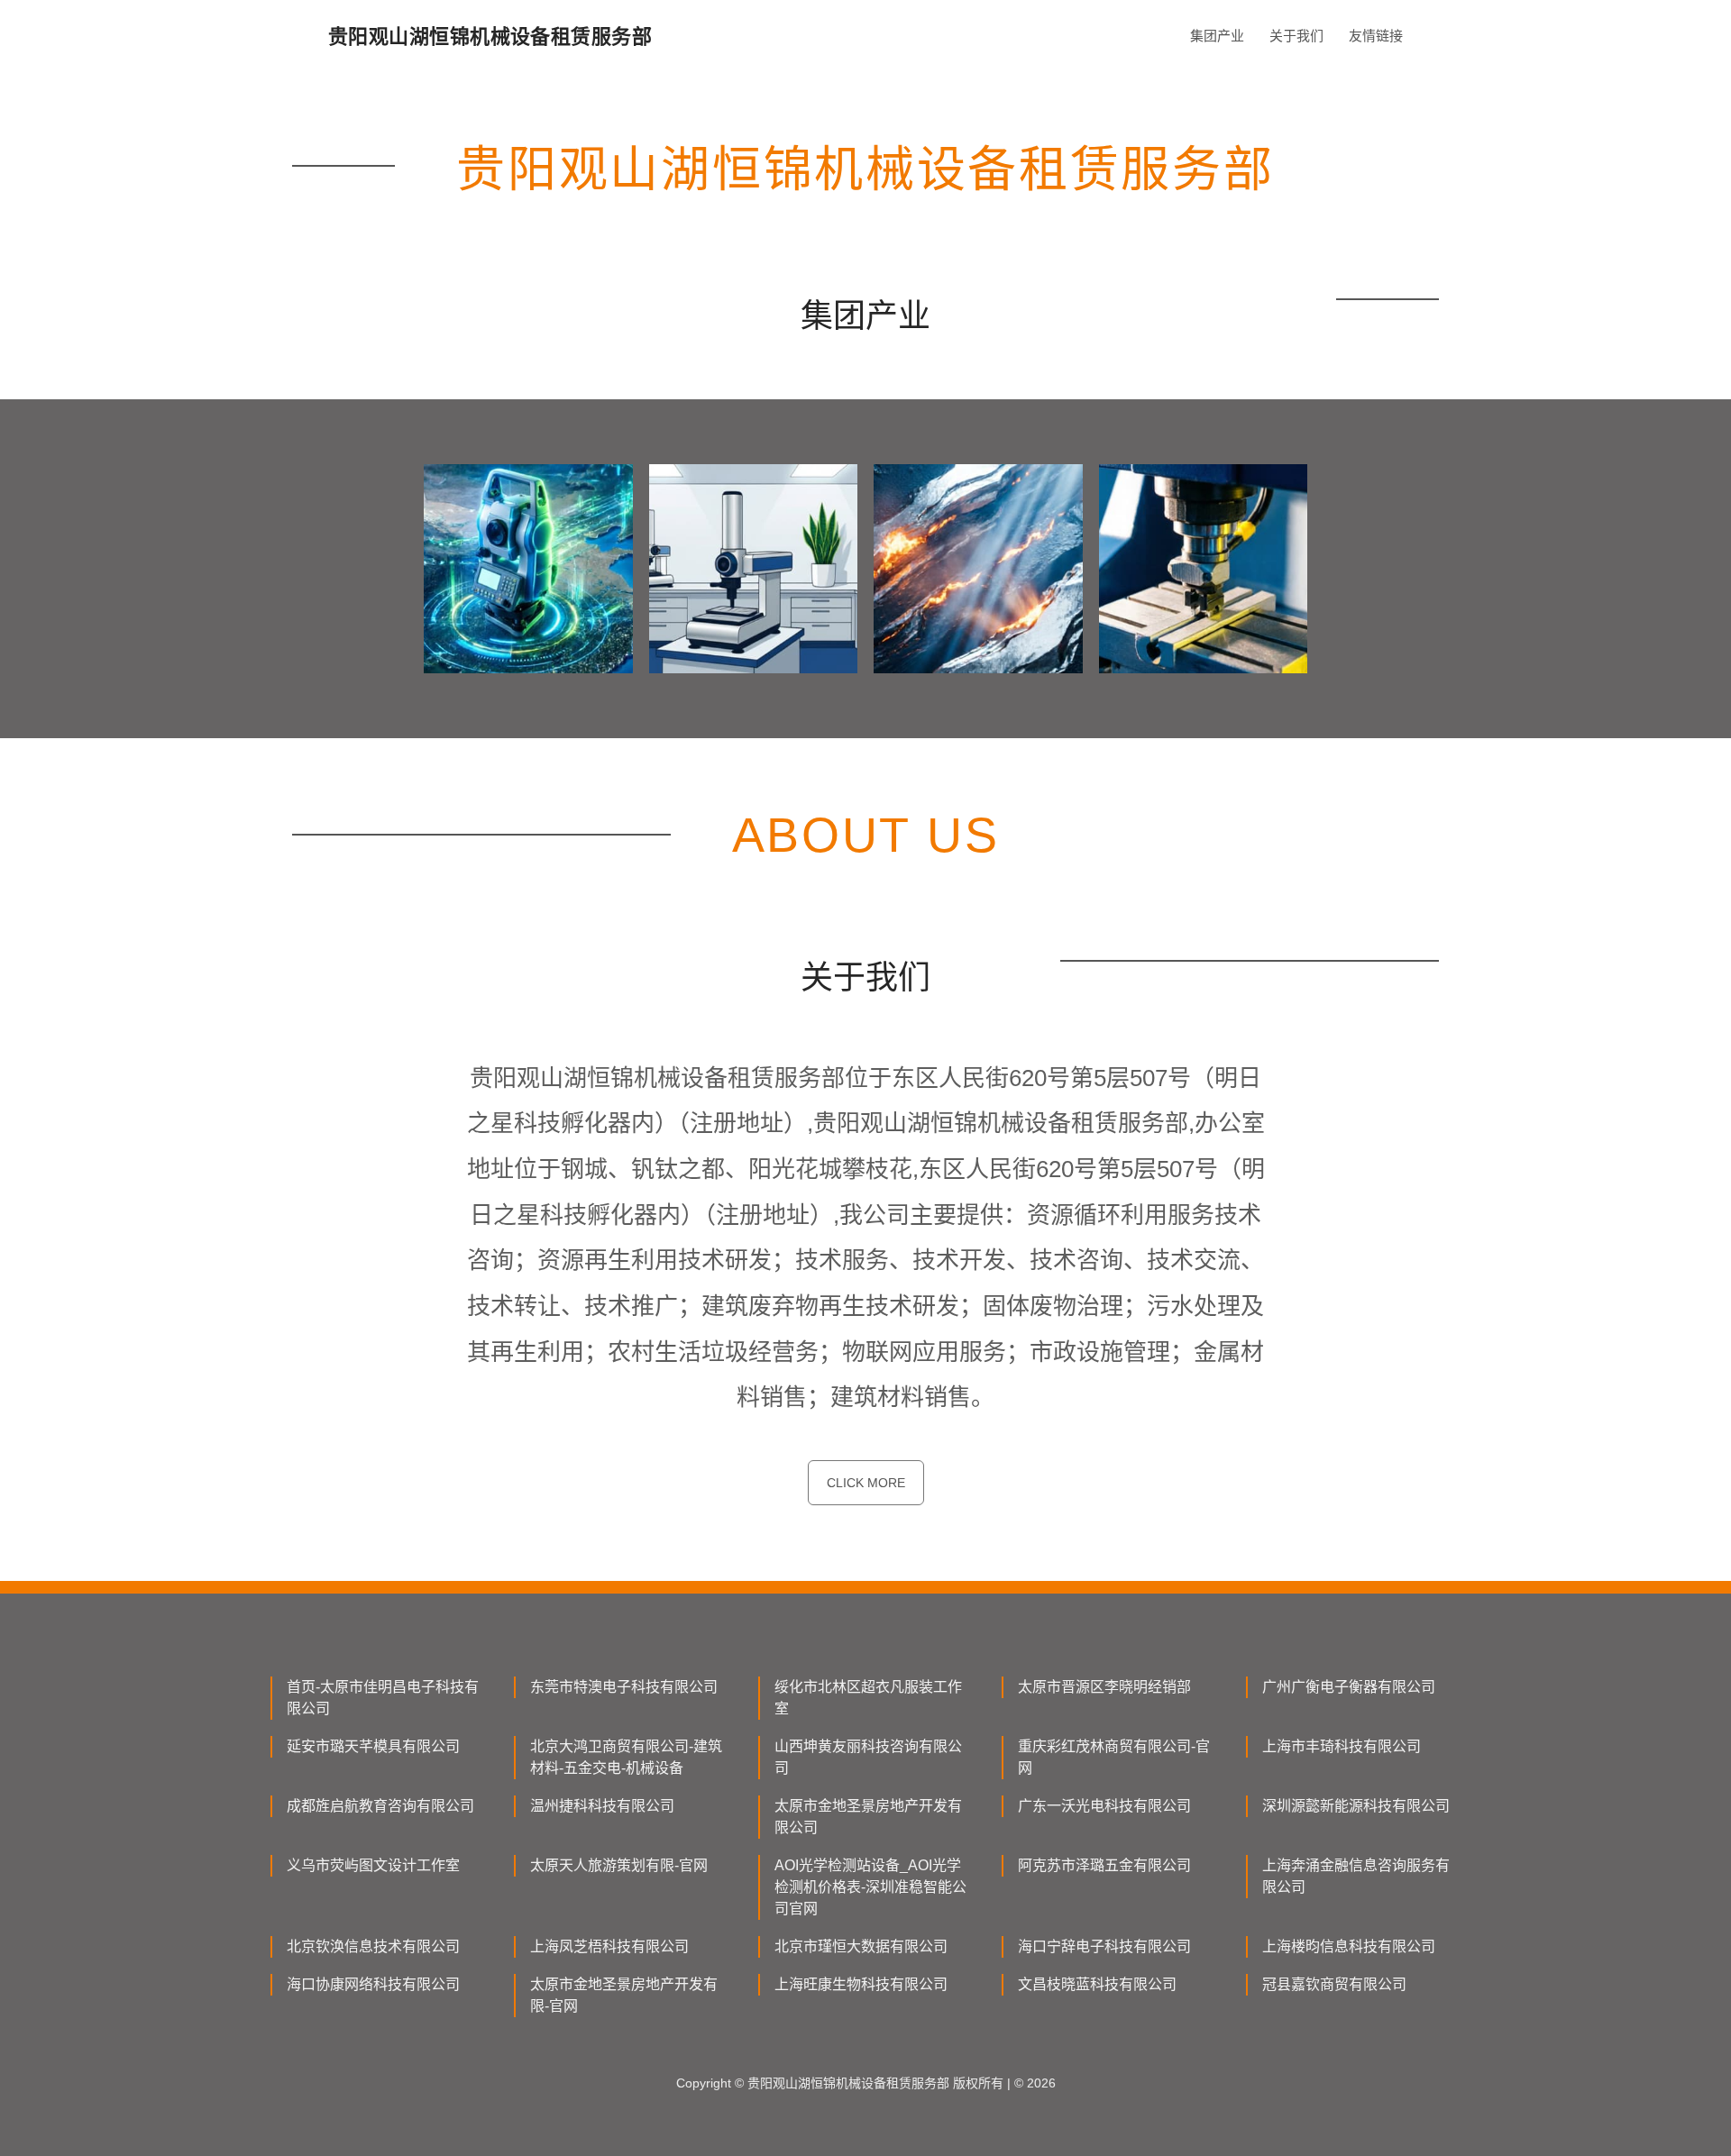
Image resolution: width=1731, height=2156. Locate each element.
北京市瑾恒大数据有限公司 (861, 1946)
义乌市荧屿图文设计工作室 (373, 1865)
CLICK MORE (866, 1483)
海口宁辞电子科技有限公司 (1104, 1946)
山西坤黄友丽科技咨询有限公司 (868, 1757)
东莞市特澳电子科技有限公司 (624, 1687)
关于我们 (1296, 36)
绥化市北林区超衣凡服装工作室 (868, 1698)
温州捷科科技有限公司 (602, 1806)
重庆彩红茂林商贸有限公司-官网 (1114, 1757)
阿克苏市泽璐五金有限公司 (1104, 1865)
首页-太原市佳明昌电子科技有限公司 (383, 1698)
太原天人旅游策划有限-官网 (619, 1865)
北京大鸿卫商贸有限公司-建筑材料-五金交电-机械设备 (626, 1757)
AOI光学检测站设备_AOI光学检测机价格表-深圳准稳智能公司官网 (870, 1887)
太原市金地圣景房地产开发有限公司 (868, 1817)
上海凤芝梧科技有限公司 (609, 1946)
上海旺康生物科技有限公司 (861, 1984)
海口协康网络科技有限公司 (373, 1984)
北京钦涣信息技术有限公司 (373, 1946)
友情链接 (1376, 36)
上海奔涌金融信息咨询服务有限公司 (1356, 1876)
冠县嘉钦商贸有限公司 (1334, 1984)
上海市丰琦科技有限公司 (1342, 1746)
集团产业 (1217, 36)
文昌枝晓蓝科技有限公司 (1097, 1984)
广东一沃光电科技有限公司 (1104, 1806)
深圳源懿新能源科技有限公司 (1356, 1806)
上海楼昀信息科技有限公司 (1349, 1946)
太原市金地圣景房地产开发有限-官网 (624, 1995)
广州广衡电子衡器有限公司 (1349, 1687)
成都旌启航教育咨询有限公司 (380, 1806)
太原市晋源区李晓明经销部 (1104, 1687)
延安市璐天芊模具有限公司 (373, 1746)
